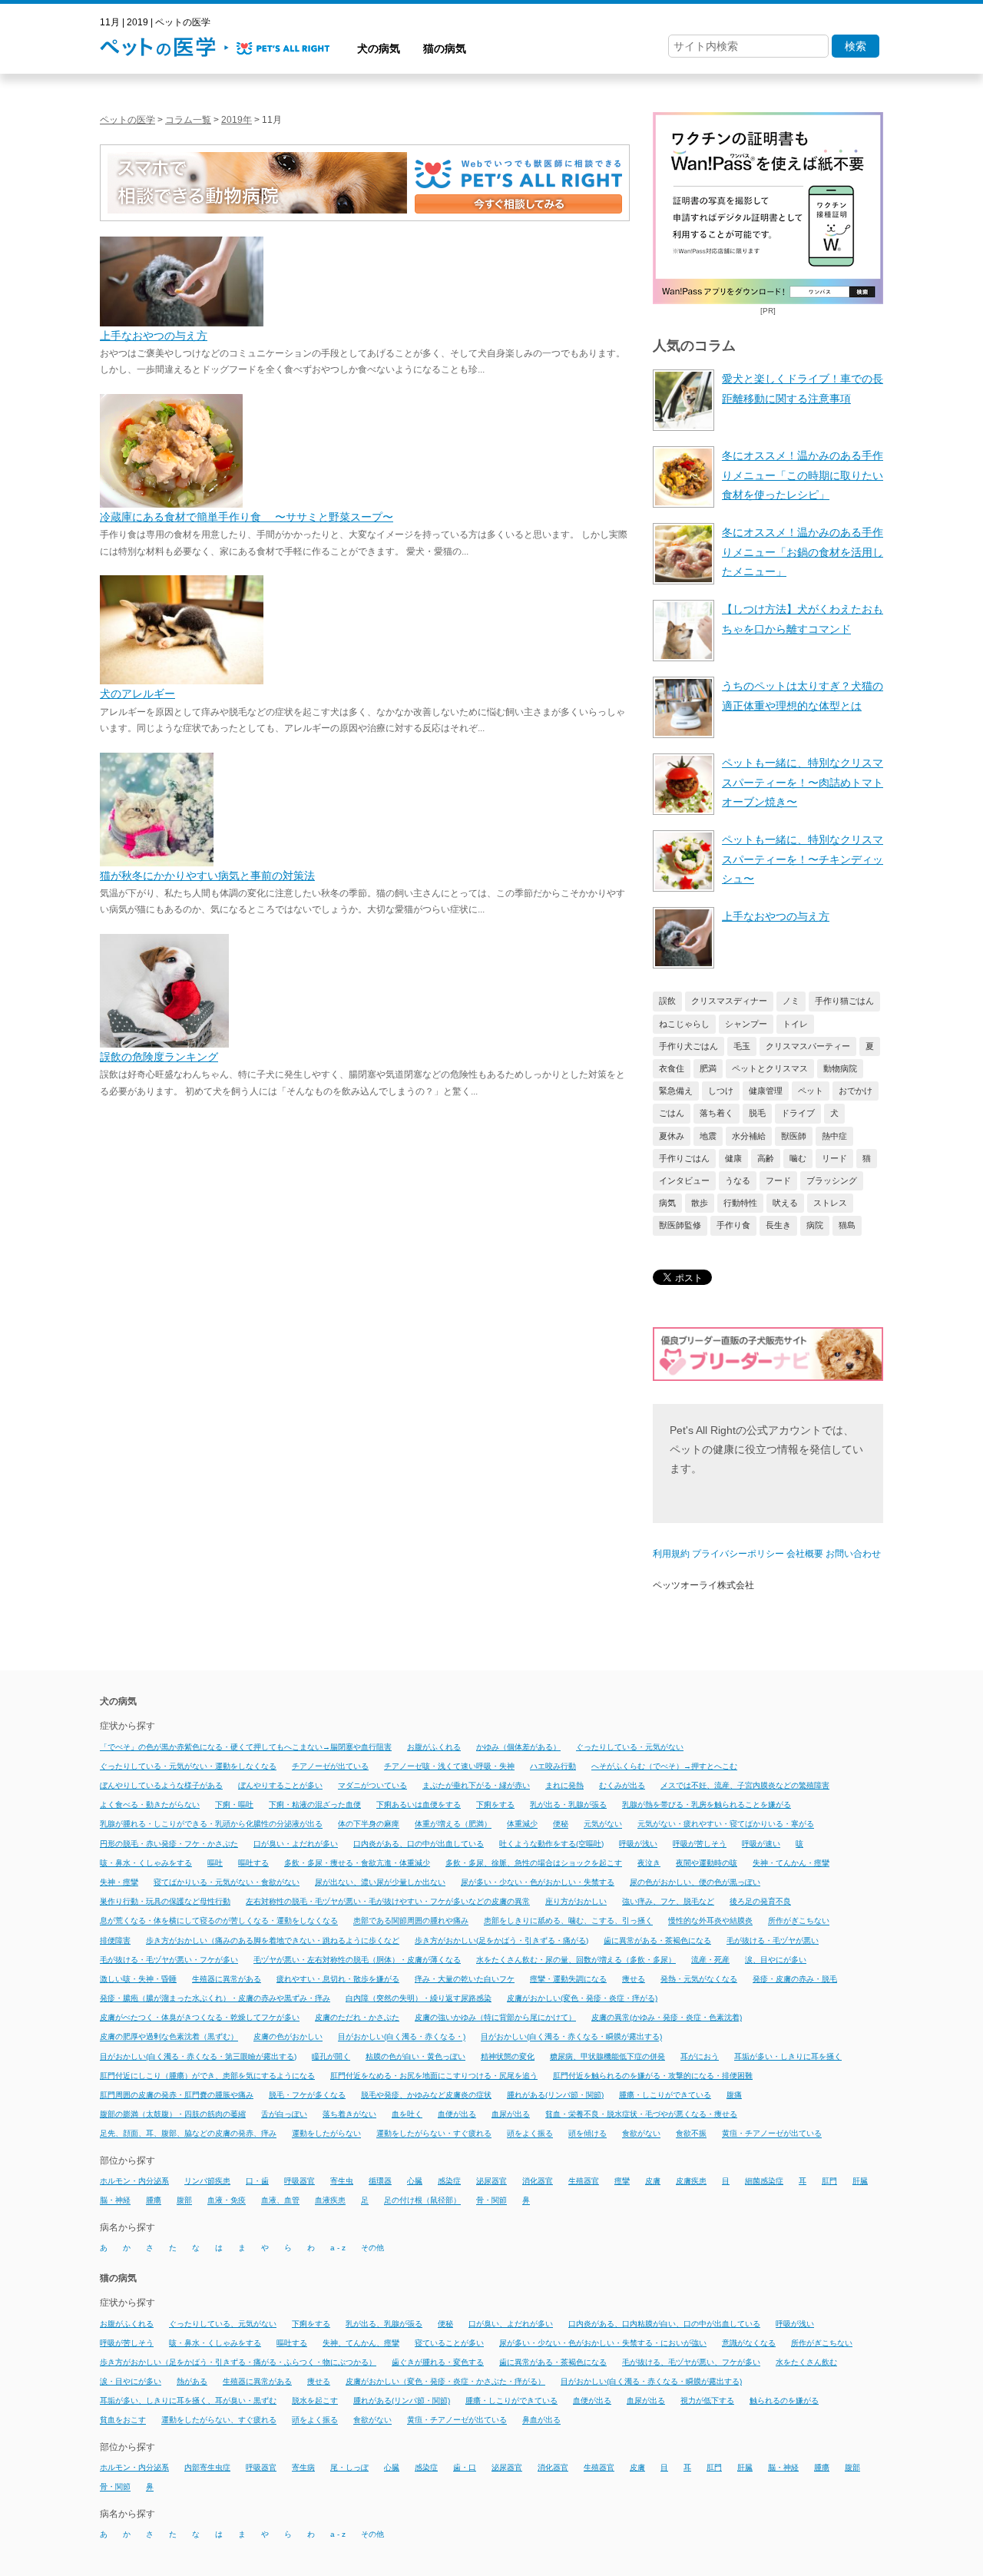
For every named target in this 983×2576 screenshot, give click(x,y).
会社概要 (805, 1554)
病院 (815, 1225)
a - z (338, 2248)
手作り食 (733, 1225)
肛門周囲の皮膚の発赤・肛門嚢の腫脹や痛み (177, 2095)
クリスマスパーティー (808, 1046)
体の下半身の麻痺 (369, 1824)
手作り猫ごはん (844, 1001)
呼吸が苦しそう (700, 1844)
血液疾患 (330, 2201)
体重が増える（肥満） (453, 1824)
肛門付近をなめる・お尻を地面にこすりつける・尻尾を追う (434, 2076)
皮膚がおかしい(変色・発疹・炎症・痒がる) (582, 1998)
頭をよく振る (530, 2134)
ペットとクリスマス (770, 1068)
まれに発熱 (564, 1785)
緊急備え (676, 1091)
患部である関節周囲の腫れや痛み (411, 1921)
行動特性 (740, 1203)
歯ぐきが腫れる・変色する (438, 2362)
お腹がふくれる (434, 1747)
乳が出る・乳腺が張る (568, 1805)
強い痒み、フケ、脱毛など (668, 1901)
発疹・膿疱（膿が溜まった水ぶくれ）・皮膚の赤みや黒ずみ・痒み (215, 1998)
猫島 (847, 1225)
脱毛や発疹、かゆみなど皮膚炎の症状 (426, 2095)
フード (778, 1180)
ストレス (830, 1203)
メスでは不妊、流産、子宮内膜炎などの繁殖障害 (745, 1785)
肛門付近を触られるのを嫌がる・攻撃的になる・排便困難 (653, 2076)
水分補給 (749, 1136)
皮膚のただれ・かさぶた (357, 2017)
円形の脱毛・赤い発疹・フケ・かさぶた (169, 1844)
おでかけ (856, 1091)
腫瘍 (154, 2201)
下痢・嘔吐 (234, 1805)
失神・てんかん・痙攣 (791, 1863)
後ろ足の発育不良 (760, 1901)
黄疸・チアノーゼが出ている (772, 2134)
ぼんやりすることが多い (280, 1785)
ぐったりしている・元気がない (630, 1747)
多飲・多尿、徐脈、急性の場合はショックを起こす (534, 1863)
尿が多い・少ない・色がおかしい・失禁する (538, 1882)
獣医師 (794, 1136)
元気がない (603, 1824)
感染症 (449, 2181)
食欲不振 (691, 2134)
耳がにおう (700, 2056)
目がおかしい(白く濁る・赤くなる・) (402, 2037)
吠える (785, 1203)
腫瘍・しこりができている (665, 2095)
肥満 (708, 1068)
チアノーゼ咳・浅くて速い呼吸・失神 (449, 1766)
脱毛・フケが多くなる (307, 2095)
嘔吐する (253, 1863)
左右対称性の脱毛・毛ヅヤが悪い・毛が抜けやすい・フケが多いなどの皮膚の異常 (388, 1901)
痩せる (634, 1979)
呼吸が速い (761, 1844)
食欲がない (641, 2134)
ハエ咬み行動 (553, 1766)
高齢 (766, 1158)
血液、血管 (280, 2201)
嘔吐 (215, 1863)
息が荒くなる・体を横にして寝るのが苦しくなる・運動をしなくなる (219, 1921)
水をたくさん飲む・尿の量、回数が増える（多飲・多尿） (576, 1960)
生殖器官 (584, 2181)
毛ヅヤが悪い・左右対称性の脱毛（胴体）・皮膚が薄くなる (357, 1960)
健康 (733, 1158)
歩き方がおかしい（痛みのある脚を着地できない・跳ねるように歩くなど (273, 1940)
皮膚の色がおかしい (288, 2037)
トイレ (795, 1024)
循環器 (380, 2181)
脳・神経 (115, 2201)
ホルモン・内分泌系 (134, 2181)
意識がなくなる (749, 2343)
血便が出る (457, 2114)
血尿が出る (511, 2114)
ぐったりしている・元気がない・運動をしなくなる (188, 1766)
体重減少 (522, 1824)
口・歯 (257, 2181)
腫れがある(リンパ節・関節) (555, 2095)
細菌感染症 (764, 2181)
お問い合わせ (853, 1554)
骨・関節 (491, 2201)
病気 (667, 1203)
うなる (738, 1180)
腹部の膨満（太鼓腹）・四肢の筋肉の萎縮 (173, 2114)
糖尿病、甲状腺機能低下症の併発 (607, 2056)
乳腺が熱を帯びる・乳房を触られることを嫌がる (707, 1805)
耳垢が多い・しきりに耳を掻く (788, 2056)
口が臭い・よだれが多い (296, 1844)
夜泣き (649, 1863)
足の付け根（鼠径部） (422, 2201)
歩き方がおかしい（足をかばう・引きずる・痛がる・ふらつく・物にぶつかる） (238, 2362)
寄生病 (303, 2467)
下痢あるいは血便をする (419, 1805)
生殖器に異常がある (227, 1979)
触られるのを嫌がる (784, 2401)
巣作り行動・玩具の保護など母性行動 (165, 1901)
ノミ (791, 1001)
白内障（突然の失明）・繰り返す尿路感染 (419, 1998)
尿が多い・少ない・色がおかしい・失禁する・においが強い (603, 2343)
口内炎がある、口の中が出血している (419, 1844)
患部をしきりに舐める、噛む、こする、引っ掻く (568, 1921)
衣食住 (672, 1068)
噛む (798, 1158)
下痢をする (495, 1805)
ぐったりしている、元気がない (223, 2324)
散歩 (700, 1203)
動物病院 (840, 1068)
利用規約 (671, 1554)
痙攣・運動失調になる (568, 1979)
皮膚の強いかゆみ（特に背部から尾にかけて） (495, 2017)
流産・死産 (710, 1960)
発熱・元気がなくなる (699, 1979)
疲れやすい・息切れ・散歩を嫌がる (338, 1979)
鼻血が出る (541, 2420)
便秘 (561, 1824)
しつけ (721, 1091)
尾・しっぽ (349, 2467)
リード (834, 1158)
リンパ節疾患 (207, 2181)
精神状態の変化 (508, 2056)
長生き (778, 1225)
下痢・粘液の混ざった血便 (315, 1805)
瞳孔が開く (331, 2056)
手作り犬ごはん (688, 1046)
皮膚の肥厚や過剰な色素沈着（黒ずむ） (169, 2037)
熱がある (192, 2381)
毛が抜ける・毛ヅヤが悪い (773, 1940)
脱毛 (757, 1113)
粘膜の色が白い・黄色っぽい (415, 2056)
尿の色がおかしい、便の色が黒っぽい (695, 1882)
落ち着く (717, 1113)
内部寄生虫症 (207, 2467)
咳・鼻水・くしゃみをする (146, 1863)
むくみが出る (622, 1785)
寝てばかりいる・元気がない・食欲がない (227, 1882)
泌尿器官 (491, 2181)
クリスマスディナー (729, 1001)
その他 (372, 2248)
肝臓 (860, 2181)
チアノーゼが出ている (330, 1766)
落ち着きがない (349, 2114)
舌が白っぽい (284, 2114)
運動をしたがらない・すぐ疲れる (434, 2134)
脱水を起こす (315, 2401)
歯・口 (465, 2467)
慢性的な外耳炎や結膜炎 (710, 1921)
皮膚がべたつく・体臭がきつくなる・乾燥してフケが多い (200, 2017)
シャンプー (746, 1024)
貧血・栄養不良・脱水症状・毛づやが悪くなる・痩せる (641, 2114)
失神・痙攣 (119, 1882)
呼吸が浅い (638, 1844)
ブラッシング (832, 1180)
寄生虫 (342, 2181)
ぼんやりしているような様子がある (161, 1785)
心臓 (415, 2181)
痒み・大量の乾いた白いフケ (465, 1979)
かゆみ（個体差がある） (518, 1747)
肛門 (829, 2181)
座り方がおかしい (576, 1901)
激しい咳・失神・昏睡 (138, 1979)
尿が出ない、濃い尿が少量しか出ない (380, 1882)
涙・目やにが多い (131, 2381)
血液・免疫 (227, 2201)
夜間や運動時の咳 (707, 1863)
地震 (708, 1136)
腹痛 (734, 2095)
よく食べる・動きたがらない (150, 1805)
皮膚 (653, 2181)
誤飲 (667, 1001)
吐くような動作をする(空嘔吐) (551, 1844)
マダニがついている (372, 1785)
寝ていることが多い (449, 2343)
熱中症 (834, 1136)
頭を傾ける (587, 2134)
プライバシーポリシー (738, 1554)
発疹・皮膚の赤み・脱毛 (795, 1979)
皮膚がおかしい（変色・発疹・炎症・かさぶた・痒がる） (445, 2381)
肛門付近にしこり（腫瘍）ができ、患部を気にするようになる (207, 2076)
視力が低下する (707, 2401)
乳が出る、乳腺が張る (384, 2324)
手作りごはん (684, 1158)
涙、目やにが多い (776, 1960)
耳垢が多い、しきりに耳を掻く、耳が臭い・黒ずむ (188, 2401)
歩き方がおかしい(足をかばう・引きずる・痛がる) (501, 1940)
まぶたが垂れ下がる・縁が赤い (476, 1785)
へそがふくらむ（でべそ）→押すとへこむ (664, 1766)
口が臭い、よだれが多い (511, 2324)
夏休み (672, 1136)
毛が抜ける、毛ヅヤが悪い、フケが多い (691, 2362)
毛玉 (742, 1046)
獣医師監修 (680, 1225)
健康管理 (766, 1091)
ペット (811, 1091)
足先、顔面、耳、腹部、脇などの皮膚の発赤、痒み (188, 2134)
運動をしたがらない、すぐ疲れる (219, 2420)
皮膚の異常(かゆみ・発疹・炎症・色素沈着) (667, 2017)
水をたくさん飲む (806, 2362)
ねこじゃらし (684, 1024)
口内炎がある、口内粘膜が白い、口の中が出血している (664, 2324)
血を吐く (407, 2114)
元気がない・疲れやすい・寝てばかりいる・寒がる (726, 1824)
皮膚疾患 (691, 2181)
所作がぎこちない (799, 1921)
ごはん (672, 1113)
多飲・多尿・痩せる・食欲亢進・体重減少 (357, 1863)
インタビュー (684, 1180)
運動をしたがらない (326, 2134)
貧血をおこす (123, 2420)
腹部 (184, 2201)
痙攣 (622, 2181)
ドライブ (798, 1113)
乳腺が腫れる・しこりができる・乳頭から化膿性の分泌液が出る (211, 1824)
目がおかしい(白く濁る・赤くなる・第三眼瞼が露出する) (198, 2056)
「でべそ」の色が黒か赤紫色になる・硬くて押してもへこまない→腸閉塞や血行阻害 (246, 1747)
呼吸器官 (300, 2181)
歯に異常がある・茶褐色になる (657, 1940)
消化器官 (538, 2181)
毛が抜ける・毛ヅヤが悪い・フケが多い (169, 1960)
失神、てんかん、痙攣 (361, 2343)
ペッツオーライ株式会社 (703, 1585)
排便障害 (115, 1940)
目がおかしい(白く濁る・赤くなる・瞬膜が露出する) (571, 2037)
